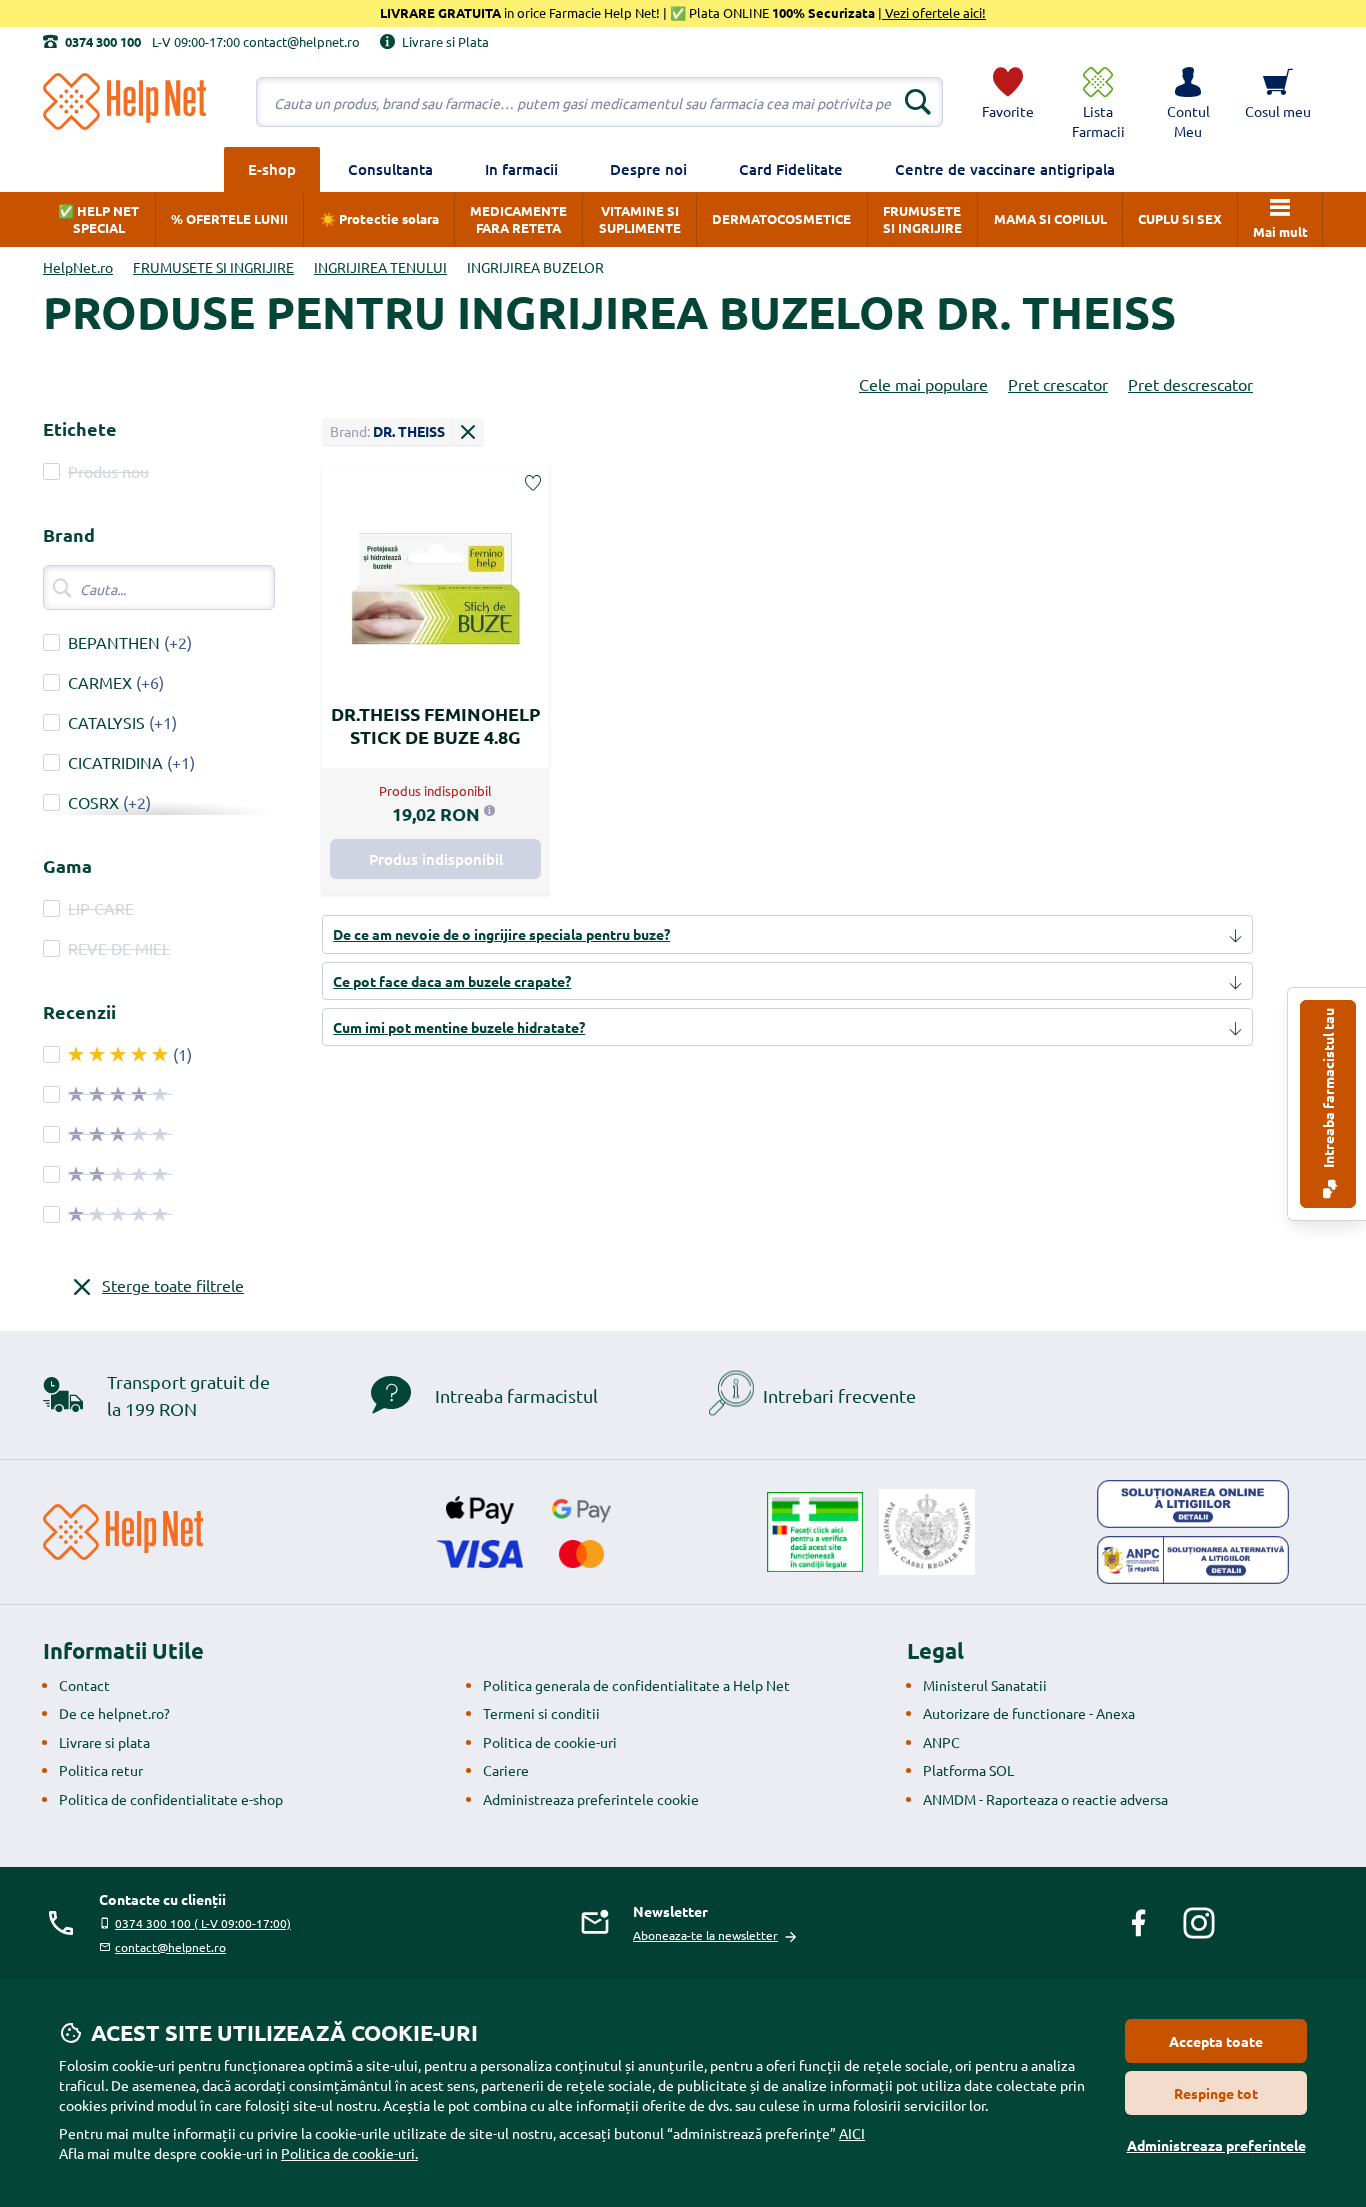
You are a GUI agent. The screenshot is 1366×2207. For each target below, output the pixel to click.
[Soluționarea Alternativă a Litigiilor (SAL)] (1193, 1560)
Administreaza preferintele (1216, 2145)
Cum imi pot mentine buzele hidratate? (459, 1027)
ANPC (941, 1742)
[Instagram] (1199, 1923)
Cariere (506, 1770)
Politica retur (101, 1770)
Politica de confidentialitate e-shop (171, 1799)
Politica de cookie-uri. (349, 2153)
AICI (852, 2133)
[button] (1188, 102)
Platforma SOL (968, 1770)
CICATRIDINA (115, 762)
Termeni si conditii (541, 1713)
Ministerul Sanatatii (985, 1685)
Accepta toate (1216, 2041)
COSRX (93, 802)
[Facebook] (1139, 1923)
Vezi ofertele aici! (934, 12)
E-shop (272, 169)
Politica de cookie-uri (550, 1742)
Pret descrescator (1190, 384)
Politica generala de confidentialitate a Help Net (636, 1685)
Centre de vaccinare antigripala (1005, 169)
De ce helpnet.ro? (114, 1713)
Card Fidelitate (791, 169)
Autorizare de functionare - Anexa (1029, 1713)
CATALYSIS (106, 722)
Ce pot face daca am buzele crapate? (452, 981)
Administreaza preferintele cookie (591, 1799)
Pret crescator (1058, 384)
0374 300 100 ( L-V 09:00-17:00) (203, 1923)
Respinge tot (1216, 2093)
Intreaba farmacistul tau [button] (1328, 1089)
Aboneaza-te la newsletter (705, 1935)
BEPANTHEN (114, 642)
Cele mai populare (923, 384)
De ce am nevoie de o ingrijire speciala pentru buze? (501, 934)
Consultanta (390, 169)
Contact (84, 1685)
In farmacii (521, 169)
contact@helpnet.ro (170, 1947)
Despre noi (648, 169)
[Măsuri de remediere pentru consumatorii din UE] (1193, 1504)
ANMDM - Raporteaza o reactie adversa (1045, 1799)
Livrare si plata (104, 1742)
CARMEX (100, 682)
